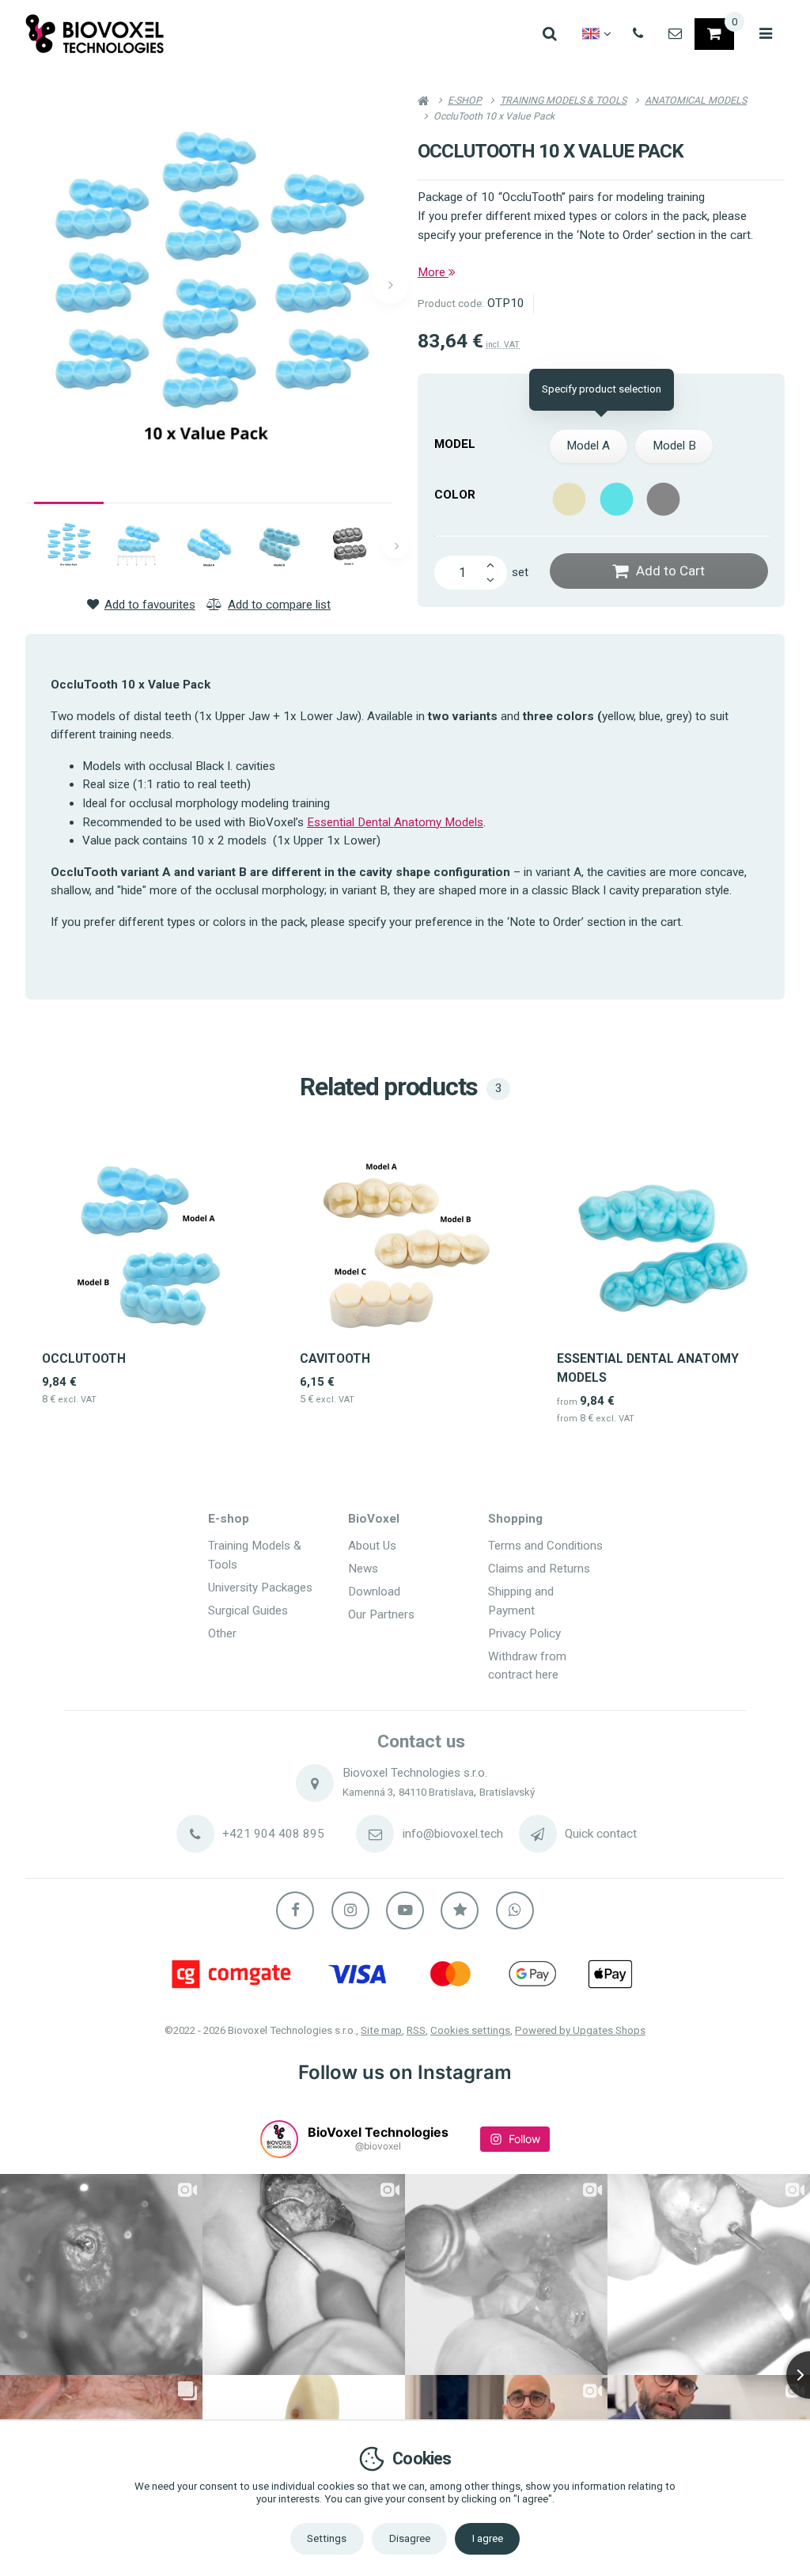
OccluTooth (84, 1358)
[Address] (315, 1783)
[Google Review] (460, 1910)
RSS (416, 2030)
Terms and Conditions (545, 1546)
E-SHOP (465, 100)
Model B (674, 446)
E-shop (229, 1519)
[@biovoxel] (279, 2139)
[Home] (95, 34)
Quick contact (601, 1834)
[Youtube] (405, 1910)
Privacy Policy (524, 1633)
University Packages (260, 1588)
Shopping (515, 1519)
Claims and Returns (539, 1569)
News (363, 1569)
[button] (390, 285)
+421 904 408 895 (273, 1834)
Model (455, 444)
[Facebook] (295, 1910)
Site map (381, 2030)
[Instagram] (350, 1910)
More (433, 272)
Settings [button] (327, 2538)
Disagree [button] (410, 2538)
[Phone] (638, 34)
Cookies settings (470, 2030)
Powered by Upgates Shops (580, 2030)
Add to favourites (150, 605)
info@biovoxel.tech (453, 1834)
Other (222, 1633)
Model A (588, 446)
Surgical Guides (248, 1610)
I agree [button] (488, 2538)
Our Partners (381, 1614)
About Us (372, 1546)
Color (455, 495)
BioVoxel (374, 1519)
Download (374, 1592)
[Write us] (538, 1834)
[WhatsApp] (515, 1910)
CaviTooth (335, 1358)
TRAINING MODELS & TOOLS (563, 100)
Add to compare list (279, 605)
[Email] (675, 34)
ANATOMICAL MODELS (696, 100)
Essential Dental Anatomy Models (395, 822)
